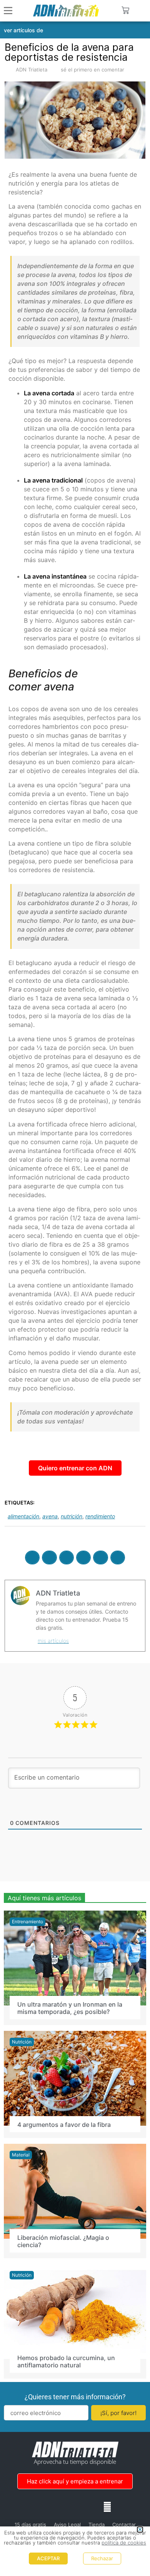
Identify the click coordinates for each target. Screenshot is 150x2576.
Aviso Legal (67, 2525)
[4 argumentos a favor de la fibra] (75, 2078)
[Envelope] (107, 2507)
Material (21, 2155)
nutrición (72, 1516)
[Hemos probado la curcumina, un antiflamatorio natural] (75, 2311)
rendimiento (100, 1516)
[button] (140, 11)
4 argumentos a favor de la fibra (64, 2125)
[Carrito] (125, 10)
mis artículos (53, 1641)
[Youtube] (91, 2507)
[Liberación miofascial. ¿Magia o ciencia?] (75, 2191)
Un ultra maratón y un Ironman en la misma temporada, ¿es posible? (70, 2008)
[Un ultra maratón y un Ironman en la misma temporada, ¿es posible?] (75, 1957)
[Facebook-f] (43, 2507)
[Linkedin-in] (75, 2507)
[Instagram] (59, 2507)
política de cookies (124, 2543)
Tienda (97, 2525)
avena (50, 1516)
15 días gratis (30, 2525)
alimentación (23, 1516)
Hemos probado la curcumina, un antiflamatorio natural (66, 2361)
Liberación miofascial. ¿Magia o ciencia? (63, 2241)
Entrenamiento (27, 1922)
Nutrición (22, 2042)
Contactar (124, 2525)
